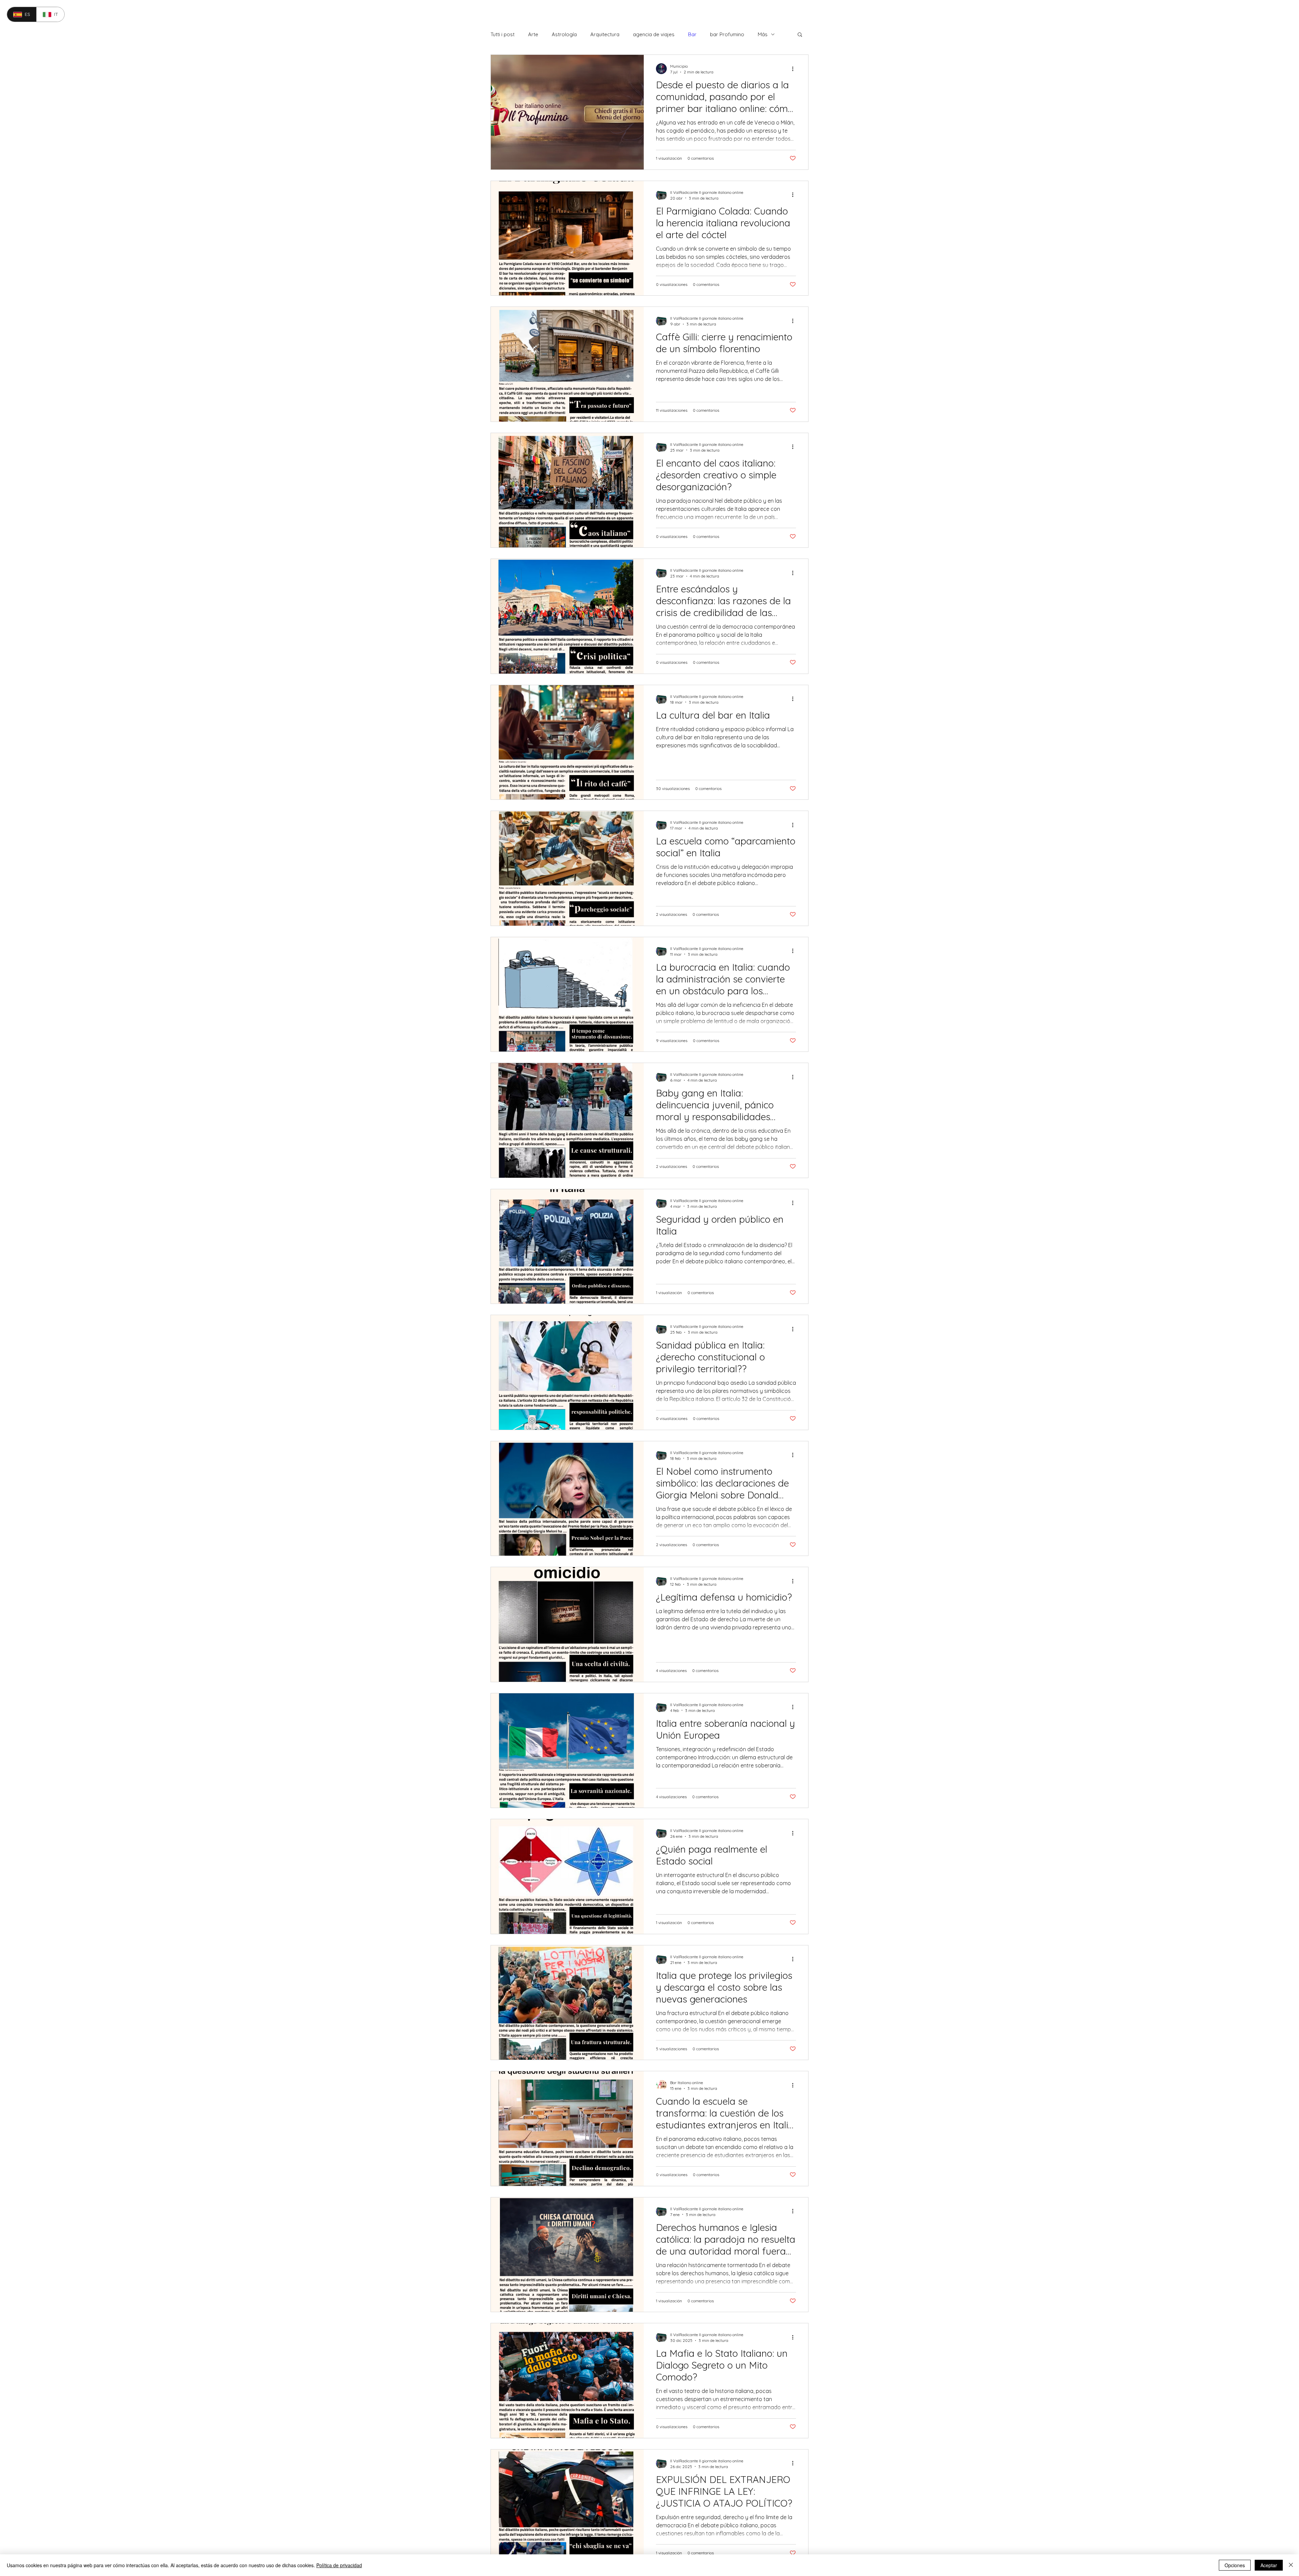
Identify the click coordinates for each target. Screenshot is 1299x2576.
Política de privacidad (339, 2565)
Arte (533, 34)
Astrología (564, 34)
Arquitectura (605, 34)
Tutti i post (503, 34)
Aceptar (1269, 2565)
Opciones (1235, 2565)
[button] (800, 35)
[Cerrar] (1291, 2565)
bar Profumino (727, 34)
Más (763, 34)
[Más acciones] (795, 69)
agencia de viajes (654, 34)
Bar (692, 34)
